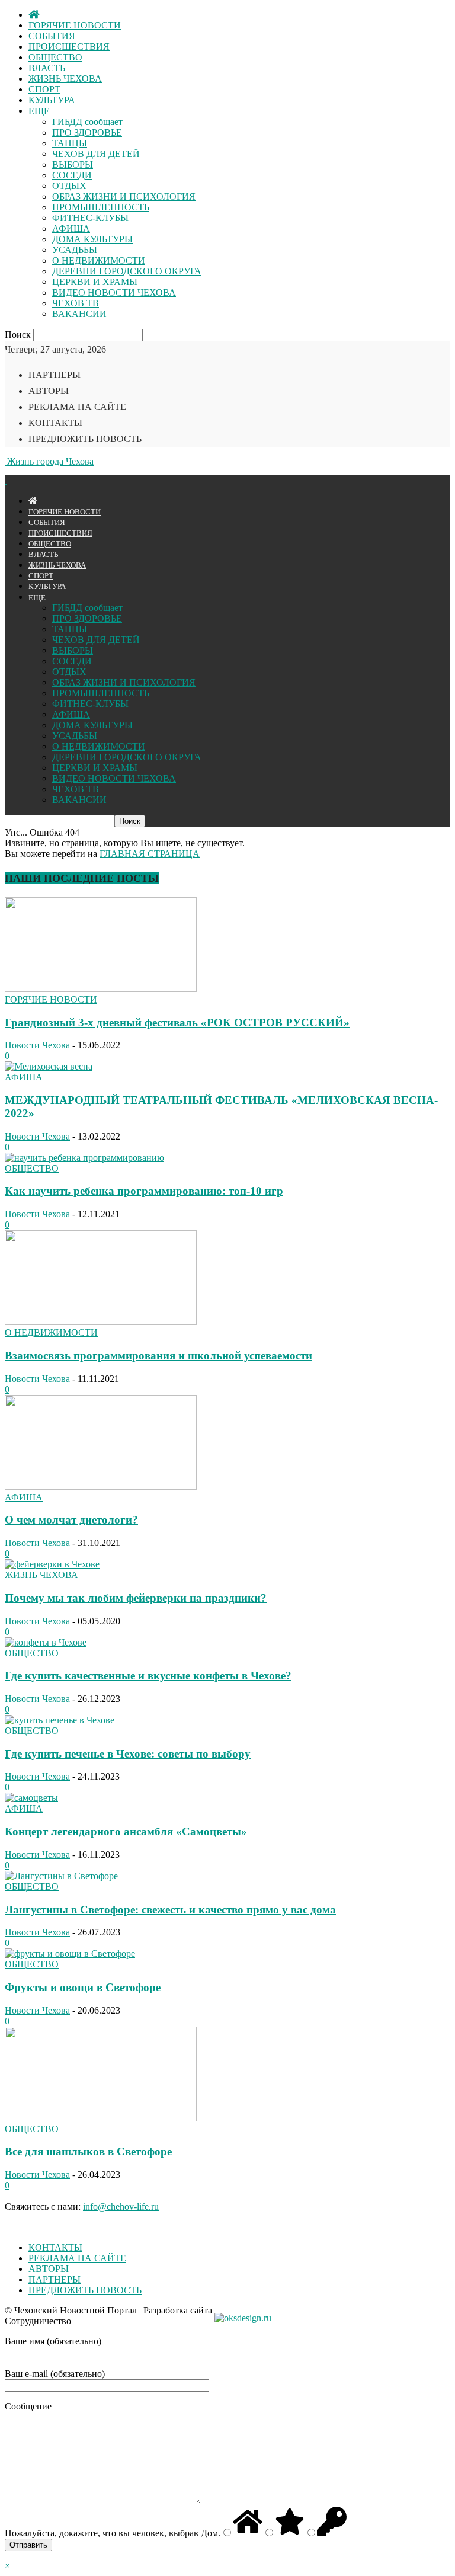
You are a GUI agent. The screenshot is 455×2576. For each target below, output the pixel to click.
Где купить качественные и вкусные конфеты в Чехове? (148, 1676)
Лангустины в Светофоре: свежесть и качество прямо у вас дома (170, 1910)
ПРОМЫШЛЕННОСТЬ (101, 207)
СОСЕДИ (72, 175)
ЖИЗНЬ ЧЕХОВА (65, 79)
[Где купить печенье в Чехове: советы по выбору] (60, 1720)
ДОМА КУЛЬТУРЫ (92, 239)
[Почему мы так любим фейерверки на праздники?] (52, 1564)
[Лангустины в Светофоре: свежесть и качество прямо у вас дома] (61, 1876)
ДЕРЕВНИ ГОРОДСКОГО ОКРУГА (127, 271)
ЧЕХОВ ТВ (76, 303)
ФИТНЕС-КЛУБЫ (90, 218)
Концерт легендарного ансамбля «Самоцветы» (126, 1831)
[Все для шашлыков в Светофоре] (101, 2118)
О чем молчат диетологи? (71, 1520)
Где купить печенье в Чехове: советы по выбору (128, 1754)
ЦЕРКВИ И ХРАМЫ (95, 282)
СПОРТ (44, 89)
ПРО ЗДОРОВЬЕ (87, 132)
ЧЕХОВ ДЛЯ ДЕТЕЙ (96, 154)
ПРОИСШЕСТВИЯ (69, 47)
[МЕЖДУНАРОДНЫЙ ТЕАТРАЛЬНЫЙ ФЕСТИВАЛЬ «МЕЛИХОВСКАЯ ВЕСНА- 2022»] (49, 1066)
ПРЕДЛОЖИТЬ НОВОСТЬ (85, 439)
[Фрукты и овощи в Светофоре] (70, 1953)
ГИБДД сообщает (87, 122)
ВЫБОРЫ (73, 164)
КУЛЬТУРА (52, 100)
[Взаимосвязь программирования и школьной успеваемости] (101, 1322)
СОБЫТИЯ (52, 36)
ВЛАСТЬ (47, 68)
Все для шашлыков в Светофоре (88, 2151)
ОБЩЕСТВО (55, 57)
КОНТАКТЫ (55, 423)
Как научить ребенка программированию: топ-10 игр (144, 1191)
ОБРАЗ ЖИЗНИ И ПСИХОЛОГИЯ (124, 196)
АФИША (71, 228)
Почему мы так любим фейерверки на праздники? (136, 1598)
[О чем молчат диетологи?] (101, 1487)
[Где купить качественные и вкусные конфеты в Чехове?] (46, 1642)
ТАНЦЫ (70, 143)
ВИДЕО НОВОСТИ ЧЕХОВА (114, 292)
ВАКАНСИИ (79, 314)
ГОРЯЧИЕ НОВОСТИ (75, 25)
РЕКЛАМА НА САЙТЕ (77, 407)
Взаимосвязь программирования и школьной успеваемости (158, 1356)
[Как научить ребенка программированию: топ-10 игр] (84, 1158)
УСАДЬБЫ (75, 250)
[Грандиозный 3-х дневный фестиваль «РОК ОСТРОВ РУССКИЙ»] (101, 989)
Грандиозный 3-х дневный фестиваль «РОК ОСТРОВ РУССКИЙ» (177, 1023)
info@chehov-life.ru (121, 2207)
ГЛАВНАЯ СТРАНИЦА (150, 854)
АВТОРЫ (49, 391)
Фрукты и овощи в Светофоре (83, 1987)
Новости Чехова (37, 1045)
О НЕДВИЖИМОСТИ (99, 260)
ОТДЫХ (69, 186)
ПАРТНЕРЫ (55, 375)
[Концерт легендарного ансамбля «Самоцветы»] (31, 1798)
